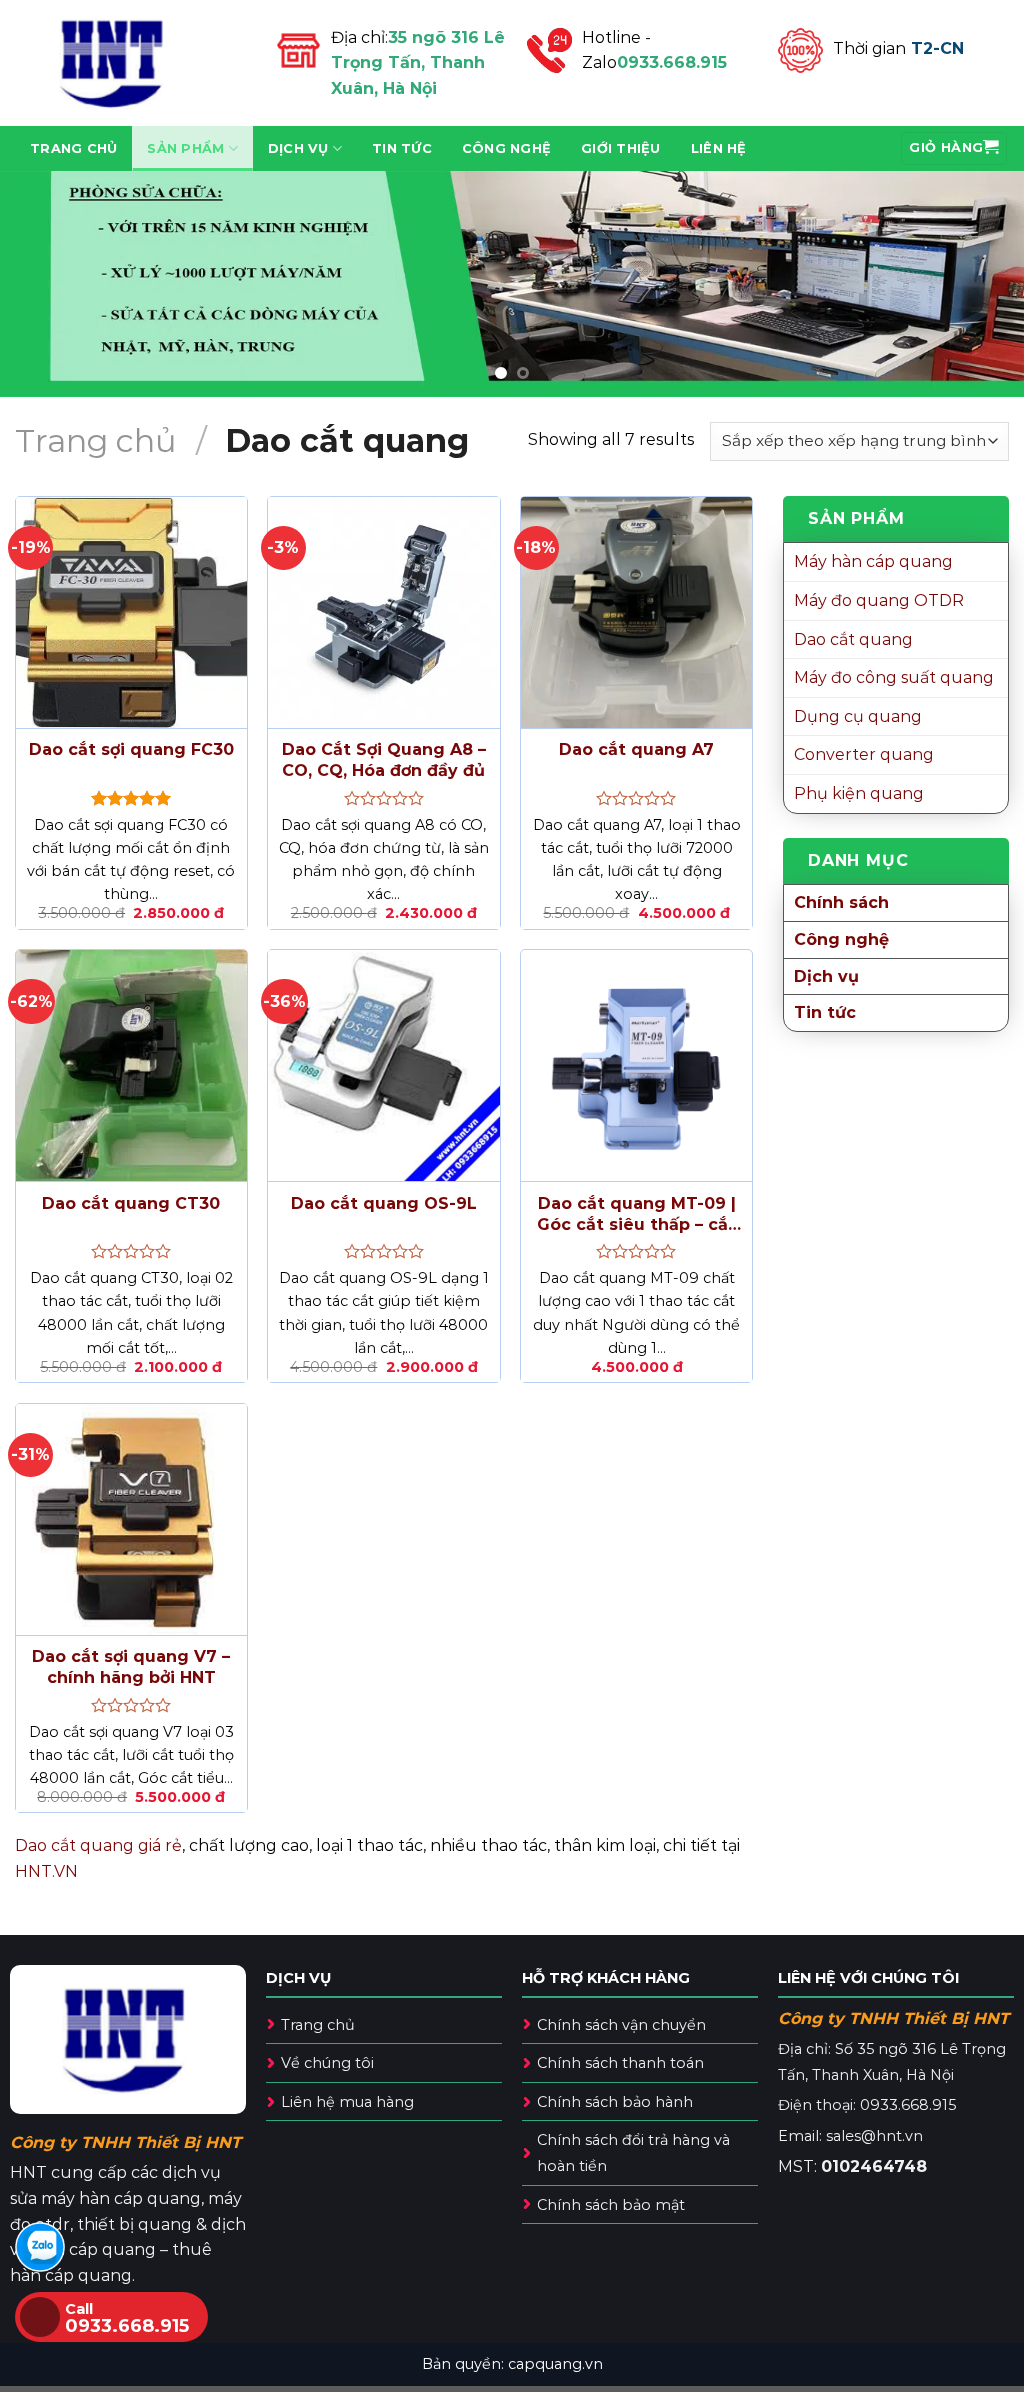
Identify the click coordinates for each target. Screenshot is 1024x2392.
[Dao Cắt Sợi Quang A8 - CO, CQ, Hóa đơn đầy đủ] (383, 612)
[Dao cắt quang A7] (636, 612)
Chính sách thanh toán (620, 2063)
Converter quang (864, 754)
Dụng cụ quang (858, 716)
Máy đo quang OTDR (879, 600)
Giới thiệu (621, 148)
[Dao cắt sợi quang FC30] (131, 612)
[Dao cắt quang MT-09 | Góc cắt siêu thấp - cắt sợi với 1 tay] (636, 1065)
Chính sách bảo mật (611, 2205)
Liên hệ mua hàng (347, 2102)
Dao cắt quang (853, 639)
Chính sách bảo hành (615, 2102)
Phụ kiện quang (859, 793)
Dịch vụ (298, 148)
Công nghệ (506, 148)
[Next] (978, 283)
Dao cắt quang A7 (636, 749)
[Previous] (46, 283)
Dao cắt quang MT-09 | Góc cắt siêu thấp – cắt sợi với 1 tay (636, 1215)
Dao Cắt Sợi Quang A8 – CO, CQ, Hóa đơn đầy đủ (384, 760)
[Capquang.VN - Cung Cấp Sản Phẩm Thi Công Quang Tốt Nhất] (130, 63)
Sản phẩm (185, 148)
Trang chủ (73, 148)
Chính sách (841, 902)
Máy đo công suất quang (894, 677)
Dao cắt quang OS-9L (384, 1203)
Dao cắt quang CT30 (131, 1203)
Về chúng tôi (327, 2063)
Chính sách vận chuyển (621, 2025)
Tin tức (402, 148)
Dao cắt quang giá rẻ (98, 1845)
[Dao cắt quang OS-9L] (383, 1065)
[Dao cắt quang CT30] (131, 1065)
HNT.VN (46, 1871)
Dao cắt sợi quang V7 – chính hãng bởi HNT (131, 1667)
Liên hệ (719, 148)
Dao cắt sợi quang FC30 (131, 749)
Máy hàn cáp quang (873, 561)
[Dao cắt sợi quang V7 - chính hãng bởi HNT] (131, 1519)
